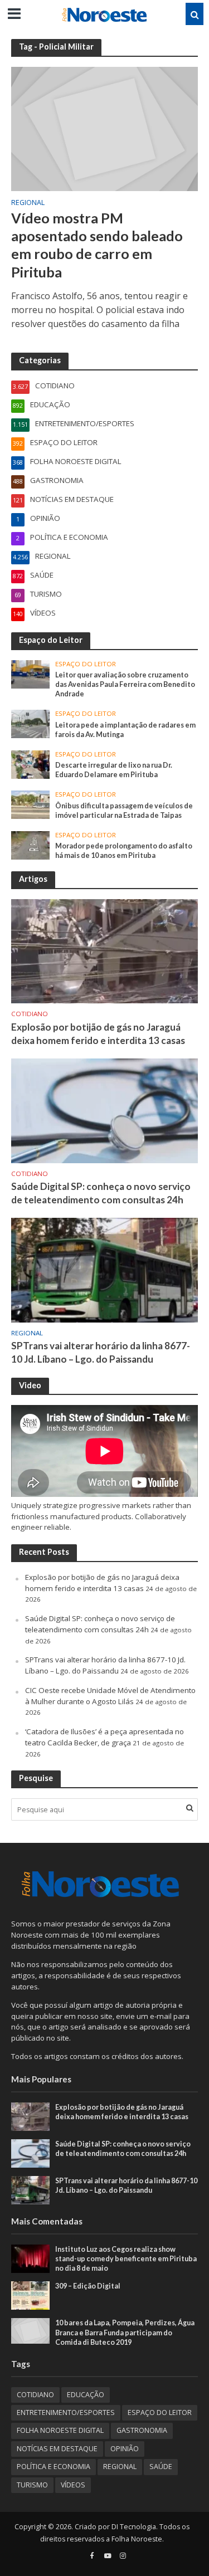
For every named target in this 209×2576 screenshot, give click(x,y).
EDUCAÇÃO (86, 2395)
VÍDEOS (73, 2485)
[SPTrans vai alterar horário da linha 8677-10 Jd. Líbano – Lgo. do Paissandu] (104, 1270)
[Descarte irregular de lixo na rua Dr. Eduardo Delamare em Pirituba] (30, 764)
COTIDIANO (30, 1014)
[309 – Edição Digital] (30, 2295)
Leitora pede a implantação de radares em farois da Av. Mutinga (125, 730)
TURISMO (32, 2485)
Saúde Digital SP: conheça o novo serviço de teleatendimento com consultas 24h (101, 1193)
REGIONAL (28, 203)
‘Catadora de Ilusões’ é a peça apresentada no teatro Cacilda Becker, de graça (104, 1737)
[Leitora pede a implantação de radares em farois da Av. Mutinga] (30, 723)
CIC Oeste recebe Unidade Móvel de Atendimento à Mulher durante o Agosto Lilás (110, 1696)
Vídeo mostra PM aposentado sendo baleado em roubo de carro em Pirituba (97, 245)
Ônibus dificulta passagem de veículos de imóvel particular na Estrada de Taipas (124, 811)
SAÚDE (161, 2467)
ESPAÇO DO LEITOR (86, 664)
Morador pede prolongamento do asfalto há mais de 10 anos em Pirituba (124, 851)
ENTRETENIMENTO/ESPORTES (66, 2412)
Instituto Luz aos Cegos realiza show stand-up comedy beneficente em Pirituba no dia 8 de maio (126, 2259)
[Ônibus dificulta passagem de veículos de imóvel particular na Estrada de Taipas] (30, 804)
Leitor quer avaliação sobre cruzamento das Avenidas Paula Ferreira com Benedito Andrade (125, 684)
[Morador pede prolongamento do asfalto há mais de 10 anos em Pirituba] (30, 845)
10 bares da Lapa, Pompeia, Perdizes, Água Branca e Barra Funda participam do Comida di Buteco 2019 (125, 2332)
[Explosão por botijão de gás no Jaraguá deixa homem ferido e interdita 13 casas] (104, 950)
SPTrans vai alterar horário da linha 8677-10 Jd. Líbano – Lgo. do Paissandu (101, 1352)
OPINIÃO (125, 2449)
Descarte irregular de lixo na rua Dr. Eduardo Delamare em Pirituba (114, 770)
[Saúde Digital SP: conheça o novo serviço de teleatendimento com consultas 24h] (104, 1110)
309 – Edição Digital (88, 2286)
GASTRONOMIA (142, 2430)
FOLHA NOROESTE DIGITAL (60, 2430)
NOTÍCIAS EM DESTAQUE (57, 2449)
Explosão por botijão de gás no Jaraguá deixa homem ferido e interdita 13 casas (98, 1034)
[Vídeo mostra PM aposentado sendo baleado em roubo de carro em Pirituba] (104, 128)
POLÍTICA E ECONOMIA (54, 2467)
